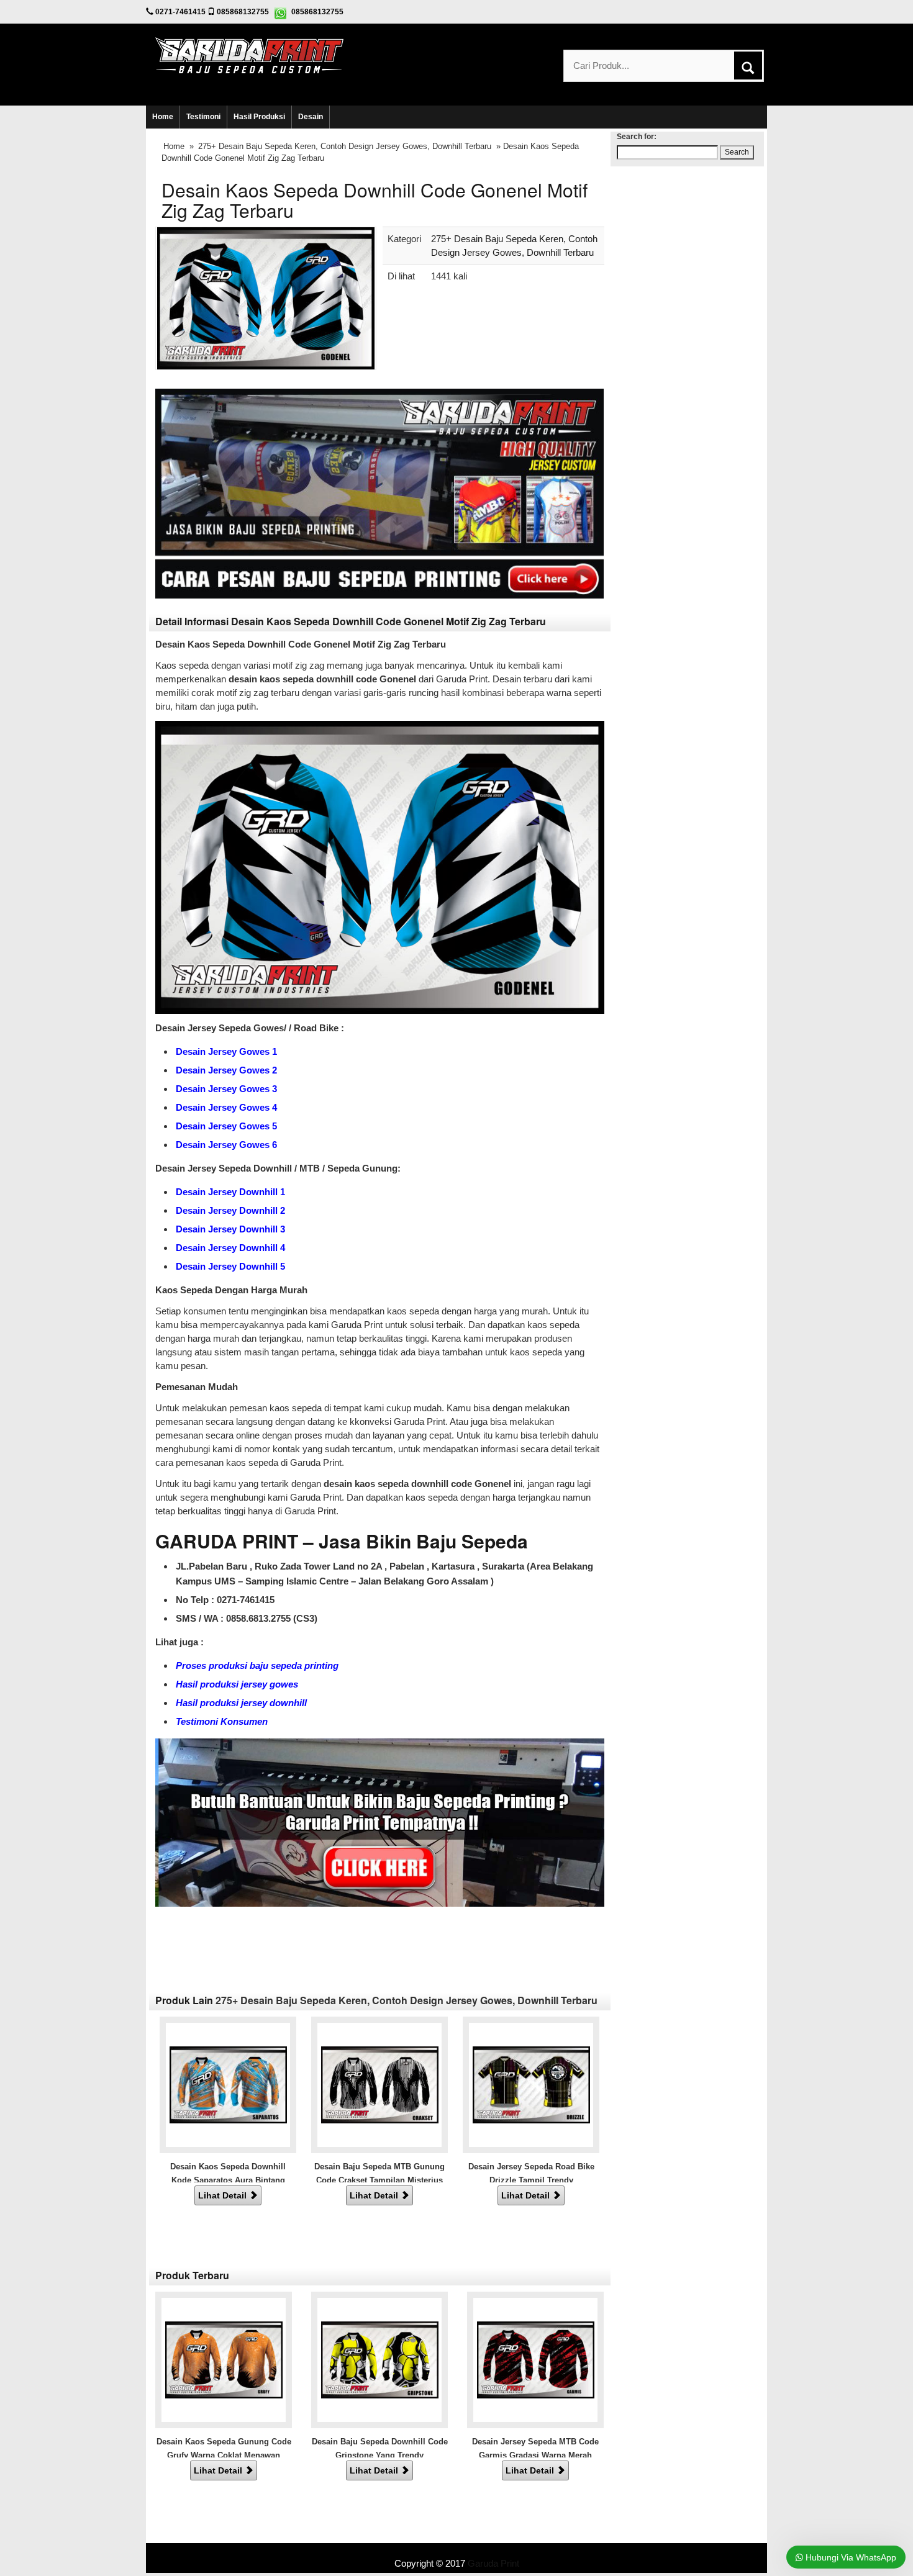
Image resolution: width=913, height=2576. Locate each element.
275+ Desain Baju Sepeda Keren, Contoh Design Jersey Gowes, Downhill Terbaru (345, 146)
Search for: (637, 137)
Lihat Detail (224, 2195)
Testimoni (203, 117)
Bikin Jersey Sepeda (457, 2550)
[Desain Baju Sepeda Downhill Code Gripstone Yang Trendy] (380, 2359)
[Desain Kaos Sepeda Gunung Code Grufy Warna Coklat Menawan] (224, 2359)
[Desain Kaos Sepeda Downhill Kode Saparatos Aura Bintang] (228, 2084)
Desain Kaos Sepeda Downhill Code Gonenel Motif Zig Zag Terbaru (375, 200)
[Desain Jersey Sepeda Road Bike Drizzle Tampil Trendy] (531, 2084)
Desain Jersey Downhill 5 (230, 1266)
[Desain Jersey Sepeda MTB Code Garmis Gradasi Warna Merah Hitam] (536, 2359)
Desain (311, 117)
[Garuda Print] (249, 54)
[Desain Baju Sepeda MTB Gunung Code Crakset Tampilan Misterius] (380, 2084)
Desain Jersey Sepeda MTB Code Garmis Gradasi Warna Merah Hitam (535, 2455)
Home (163, 117)
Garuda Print (493, 2563)
